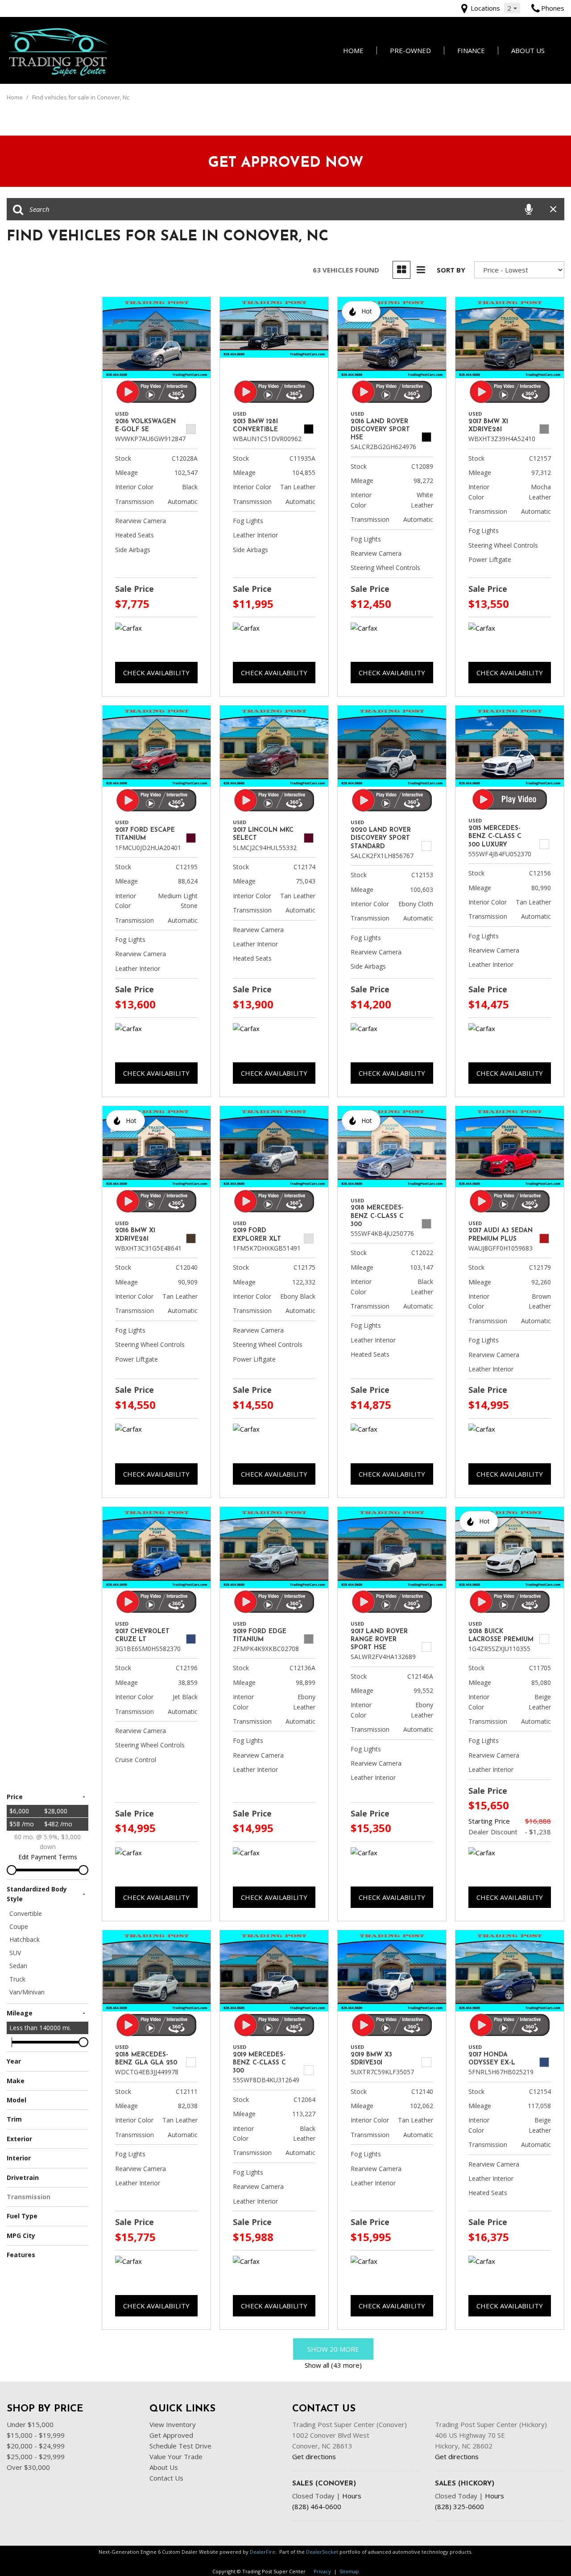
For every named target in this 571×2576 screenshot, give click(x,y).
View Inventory (173, 2424)
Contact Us (166, 2478)
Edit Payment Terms (48, 1857)
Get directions (314, 2456)
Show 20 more (333, 2349)
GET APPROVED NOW (286, 163)
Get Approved (171, 2435)
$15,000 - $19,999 (36, 2435)
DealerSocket (322, 2552)
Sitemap (349, 2571)
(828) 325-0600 (459, 2506)
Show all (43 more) (333, 2365)
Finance (471, 50)
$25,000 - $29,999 (36, 2456)
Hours (352, 2496)
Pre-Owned (410, 50)
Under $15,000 (30, 2424)
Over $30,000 (28, 2467)
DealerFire (263, 2552)
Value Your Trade (176, 2456)
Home (353, 50)
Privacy (322, 2571)
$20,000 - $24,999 (36, 2446)
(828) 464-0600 (317, 2506)
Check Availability (156, 673)
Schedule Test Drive (180, 2446)
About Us (528, 50)
